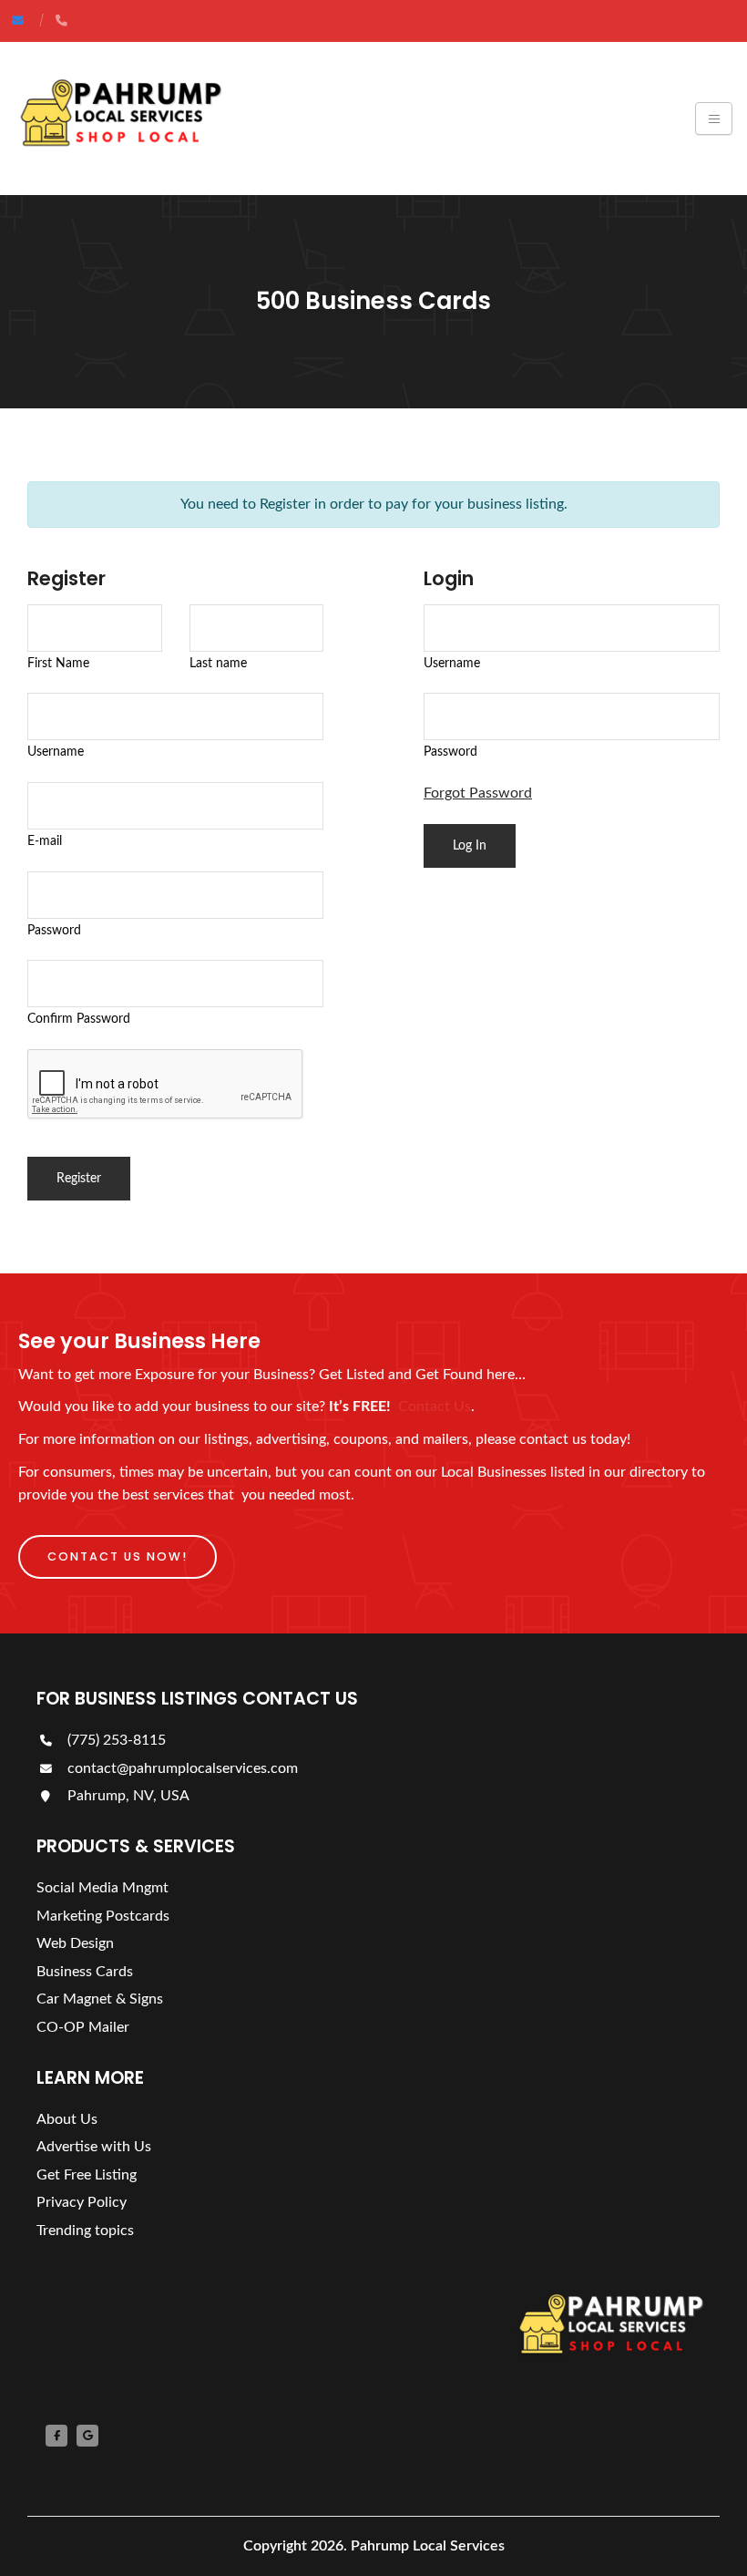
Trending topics (85, 2231)
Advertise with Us (94, 2147)
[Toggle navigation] (714, 118)
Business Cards (85, 1972)
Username (56, 752)
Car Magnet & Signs (100, 1999)
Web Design (75, 1943)
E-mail (45, 841)
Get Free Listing (87, 2175)
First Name (58, 663)
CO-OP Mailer (83, 2027)
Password (54, 930)
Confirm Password (79, 1019)
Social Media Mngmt (102, 1888)
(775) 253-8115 (115, 1740)
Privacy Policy (82, 2202)
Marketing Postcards (103, 1916)
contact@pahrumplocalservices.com (181, 1768)
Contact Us (435, 1406)
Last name (218, 663)
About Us (67, 2119)
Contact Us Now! (118, 1556)
